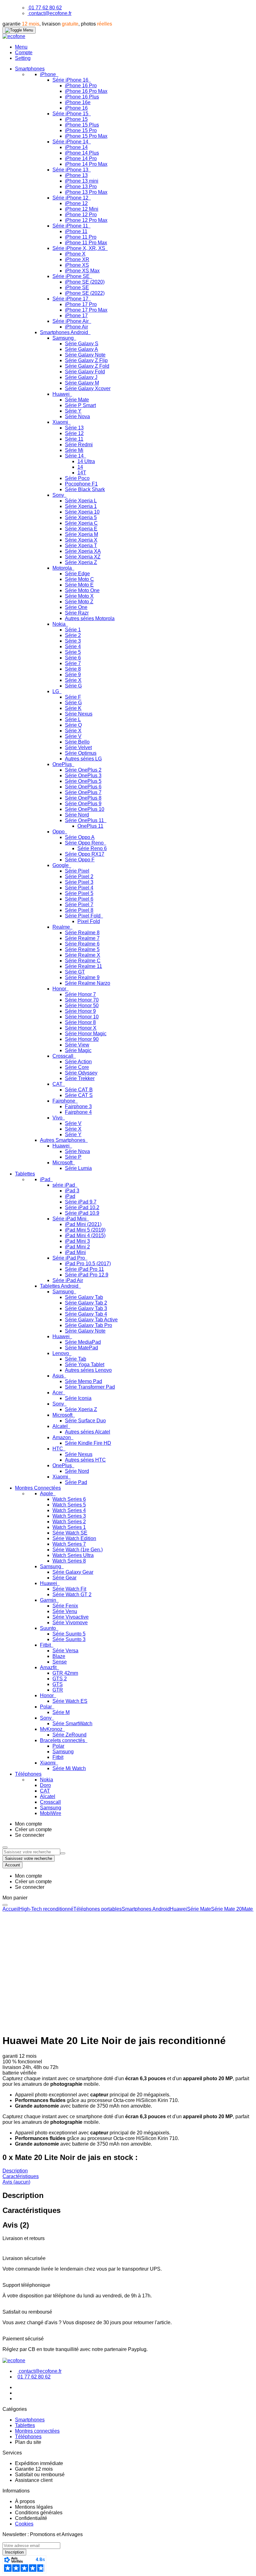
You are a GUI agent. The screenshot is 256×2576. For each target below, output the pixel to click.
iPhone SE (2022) (85, 293)
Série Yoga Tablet (85, 1365)
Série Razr (77, 613)
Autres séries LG (83, 759)
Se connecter (30, 1835)
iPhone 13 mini (82, 181)
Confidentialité (31, 2518)
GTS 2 (60, 1679)
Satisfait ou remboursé (40, 2475)
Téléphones (28, 2437)
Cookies (24, 2524)
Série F (73, 697)
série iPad (64, 1185)
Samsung (64, 338)
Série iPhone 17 (71, 299)
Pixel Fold (89, 921)
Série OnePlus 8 (83, 798)
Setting (23, 58)
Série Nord (77, 815)
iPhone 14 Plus (82, 153)
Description (15, 2171)
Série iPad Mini (70, 1219)
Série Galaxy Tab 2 (86, 1303)
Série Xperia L (81, 501)
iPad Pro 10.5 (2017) (88, 1264)
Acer (58, 1393)
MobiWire (51, 1813)
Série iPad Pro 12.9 (87, 1275)
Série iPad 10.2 (82, 1207)
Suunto (49, 1628)
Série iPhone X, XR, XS (79, 248)
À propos (25, 2501)
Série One (76, 607)
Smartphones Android (65, 332)
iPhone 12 (76, 203)
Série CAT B (79, 1090)
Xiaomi (61, 422)
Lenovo (61, 1353)
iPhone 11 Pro (81, 237)
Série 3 (73, 641)
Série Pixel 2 (79, 876)
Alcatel (61, 1426)
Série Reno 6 (92, 848)
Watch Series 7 (69, 1544)
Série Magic (78, 1050)
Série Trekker (80, 1078)
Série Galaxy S (82, 344)
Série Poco (77, 478)
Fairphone (64, 1101)
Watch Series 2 (69, 1522)
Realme (62, 927)
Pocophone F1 (81, 484)
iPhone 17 (76, 316)
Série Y (73, 411)
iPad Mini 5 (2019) (85, 1230)
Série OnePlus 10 (85, 809)
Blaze (59, 1656)
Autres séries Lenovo (88, 1370)
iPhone (49, 74)
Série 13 (74, 428)
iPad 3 (72, 1191)
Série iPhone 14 (71, 142)
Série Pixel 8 (79, 910)
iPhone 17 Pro (81, 304)
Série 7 (73, 663)
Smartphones (30, 2420)
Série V (73, 736)
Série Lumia (78, 1168)
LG (56, 691)
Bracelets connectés (63, 1740)
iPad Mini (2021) (83, 1224)
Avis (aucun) (16, 2182)
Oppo (59, 832)
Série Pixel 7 (79, 905)
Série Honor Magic (86, 1034)
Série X (73, 680)
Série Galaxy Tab (84, 1297)
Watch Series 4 (69, 1510)
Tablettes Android (60, 1286)
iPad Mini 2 (77, 1247)
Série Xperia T (81, 546)
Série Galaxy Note (85, 355)
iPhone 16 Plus (82, 97)
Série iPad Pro (69, 1258)
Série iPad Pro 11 (84, 1269)
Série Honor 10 (82, 1017)
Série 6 (73, 658)
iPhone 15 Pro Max (86, 136)
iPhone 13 (76, 175)
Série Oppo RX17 (85, 854)
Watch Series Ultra (73, 1555)
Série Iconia (78, 1398)
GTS (58, 1684)
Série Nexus (79, 714)
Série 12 (74, 433)
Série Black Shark (85, 489)
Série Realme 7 (82, 938)
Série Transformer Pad (90, 1387)
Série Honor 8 (80, 1022)
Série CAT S (79, 1095)
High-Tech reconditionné (46, 1909)
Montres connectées (37, 2431)
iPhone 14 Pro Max (86, 164)
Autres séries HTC (85, 1460)
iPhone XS (77, 265)
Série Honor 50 (82, 1006)
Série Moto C (79, 579)
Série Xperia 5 (81, 517)
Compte (24, 53)
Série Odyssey (81, 1073)
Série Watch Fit (69, 1589)
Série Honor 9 (80, 1011)
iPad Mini (75, 1252)
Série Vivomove (70, 1623)
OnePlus (63, 764)
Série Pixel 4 (79, 888)
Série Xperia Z (81, 562)
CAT (58, 1084)
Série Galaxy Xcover (88, 388)
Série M (61, 1712)
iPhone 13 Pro (81, 187)
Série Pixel (77, 871)
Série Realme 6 (82, 944)
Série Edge (77, 574)
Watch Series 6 (69, 1499)
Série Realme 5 (82, 949)
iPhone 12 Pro (81, 215)
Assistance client (34, 2480)
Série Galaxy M (82, 383)
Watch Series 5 (69, 1505)
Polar (47, 1707)
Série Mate (77, 400)
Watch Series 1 (69, 1527)
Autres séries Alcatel (88, 1432)
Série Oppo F (80, 860)
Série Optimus (81, 753)
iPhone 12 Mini (82, 209)
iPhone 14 (76, 147)
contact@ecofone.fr (50, 13)
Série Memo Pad (84, 1381)
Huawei (62, 394)
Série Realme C (83, 961)
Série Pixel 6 (79, 899)
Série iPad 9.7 (81, 1202)
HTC (58, 1449)
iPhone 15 (76, 119)
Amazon (62, 1437)
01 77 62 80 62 (45, 8)
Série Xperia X (81, 540)
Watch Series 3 (69, 1516)
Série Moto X (79, 596)
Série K (73, 708)
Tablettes (25, 2425)
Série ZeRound (69, 1735)
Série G (73, 686)
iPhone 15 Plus (82, 125)
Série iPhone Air (71, 321)
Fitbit (46, 1645)
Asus (59, 1376)
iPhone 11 (76, 231)
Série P (73, 1157)
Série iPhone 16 (71, 80)
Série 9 (73, 675)
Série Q (73, 725)
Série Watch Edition (74, 1538)
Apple (47, 1494)
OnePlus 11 (90, 826)
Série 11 (74, 439)
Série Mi (74, 450)
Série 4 (73, 646)
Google (61, 865)
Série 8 (73, 669)
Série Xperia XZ (83, 557)
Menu (21, 47)
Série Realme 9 (82, 977)
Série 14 (75, 456)
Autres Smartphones (63, 1140)
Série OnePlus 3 (83, 776)
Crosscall (64, 1056)
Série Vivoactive (71, 1617)
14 (80, 467)
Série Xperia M (81, 534)
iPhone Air (76, 327)
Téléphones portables (98, 1909)
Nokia (60, 624)
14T (82, 473)
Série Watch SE (70, 1533)
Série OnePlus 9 (83, 804)
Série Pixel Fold (83, 916)
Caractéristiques (21, 2176)
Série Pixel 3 (79, 882)
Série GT (75, 972)
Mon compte (29, 1824)
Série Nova (77, 417)
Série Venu (65, 1611)
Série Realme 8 (82, 933)
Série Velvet (78, 747)
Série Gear (64, 1578)
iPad (46, 1179)
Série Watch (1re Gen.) (78, 1550)
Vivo (58, 1118)
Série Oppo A (80, 837)
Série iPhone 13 (71, 170)
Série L (73, 719)
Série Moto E (79, 585)
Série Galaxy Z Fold (87, 366)
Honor (60, 989)
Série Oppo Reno (85, 843)
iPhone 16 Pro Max (86, 91)
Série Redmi (79, 445)
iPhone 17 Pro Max (86, 310)
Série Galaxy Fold (85, 372)
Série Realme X (83, 955)
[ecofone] (14, 36)
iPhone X (75, 254)
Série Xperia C (81, 523)
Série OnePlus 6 (83, 787)
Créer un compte (33, 1829)
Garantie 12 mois (34, 2469)
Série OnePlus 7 (83, 792)
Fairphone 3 (78, 1106)
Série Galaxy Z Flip (86, 360)
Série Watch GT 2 (72, 1594)
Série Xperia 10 (82, 512)
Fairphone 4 (78, 1112)
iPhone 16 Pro (81, 86)
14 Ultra (86, 461)
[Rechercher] (63, 1853)
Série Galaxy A (81, 349)
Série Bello (77, 742)
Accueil (11, 1909)
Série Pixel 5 (79, 893)
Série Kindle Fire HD (88, 1443)
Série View (77, 1045)
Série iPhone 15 (71, 114)
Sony (59, 495)
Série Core (77, 1067)
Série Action (78, 1062)
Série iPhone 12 (71, 198)
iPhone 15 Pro (81, 130)
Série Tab (76, 1359)
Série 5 (73, 652)
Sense (60, 1662)
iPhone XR (77, 259)
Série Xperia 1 (81, 506)
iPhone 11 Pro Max (86, 243)
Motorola (63, 568)
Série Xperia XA (83, 551)
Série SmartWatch (72, 1724)
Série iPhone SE (72, 276)
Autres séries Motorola (90, 618)
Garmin (49, 1600)
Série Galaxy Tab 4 (86, 1314)
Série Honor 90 (82, 1039)
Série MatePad (81, 1348)
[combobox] (31, 1852)
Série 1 (73, 630)
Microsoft (63, 1163)
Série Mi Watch (69, 1768)
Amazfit (49, 1667)
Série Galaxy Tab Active (91, 1320)
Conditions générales (39, 2513)
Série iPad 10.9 (82, 1213)
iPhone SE (77, 287)
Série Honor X (81, 1028)
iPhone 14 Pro (81, 158)
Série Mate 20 (226, 1909)
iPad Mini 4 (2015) (85, 1235)
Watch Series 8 (69, 1561)
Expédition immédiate (39, 2463)
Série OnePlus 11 (85, 820)
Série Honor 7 (80, 994)
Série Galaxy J (81, 377)
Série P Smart (80, 405)
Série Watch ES (70, 1701)
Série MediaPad (83, 1342)
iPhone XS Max (82, 271)
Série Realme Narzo (88, 983)
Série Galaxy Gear (73, 1572)
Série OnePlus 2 (83, 770)
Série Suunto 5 (69, 1634)
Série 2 (73, 635)
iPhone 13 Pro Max (86, 192)
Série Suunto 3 (69, 1639)
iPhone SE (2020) (85, 282)
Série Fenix (65, 1606)
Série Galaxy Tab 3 (86, 1308)
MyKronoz (52, 1729)
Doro (45, 1785)
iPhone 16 (76, 108)
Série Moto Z (79, 602)
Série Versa (65, 1651)
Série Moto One (82, 590)
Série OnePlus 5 (83, 781)
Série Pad (76, 1482)
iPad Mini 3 (77, 1241)
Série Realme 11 (84, 966)
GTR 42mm (65, 1673)
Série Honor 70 (82, 1000)
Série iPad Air (68, 1280)
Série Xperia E (81, 529)
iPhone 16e (78, 102)
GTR (58, 1690)
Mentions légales (34, 2507)
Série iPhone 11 (71, 226)
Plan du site (28, 2442)
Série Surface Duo (85, 1421)
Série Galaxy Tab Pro (89, 1325)
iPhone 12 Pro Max (86, 220)
